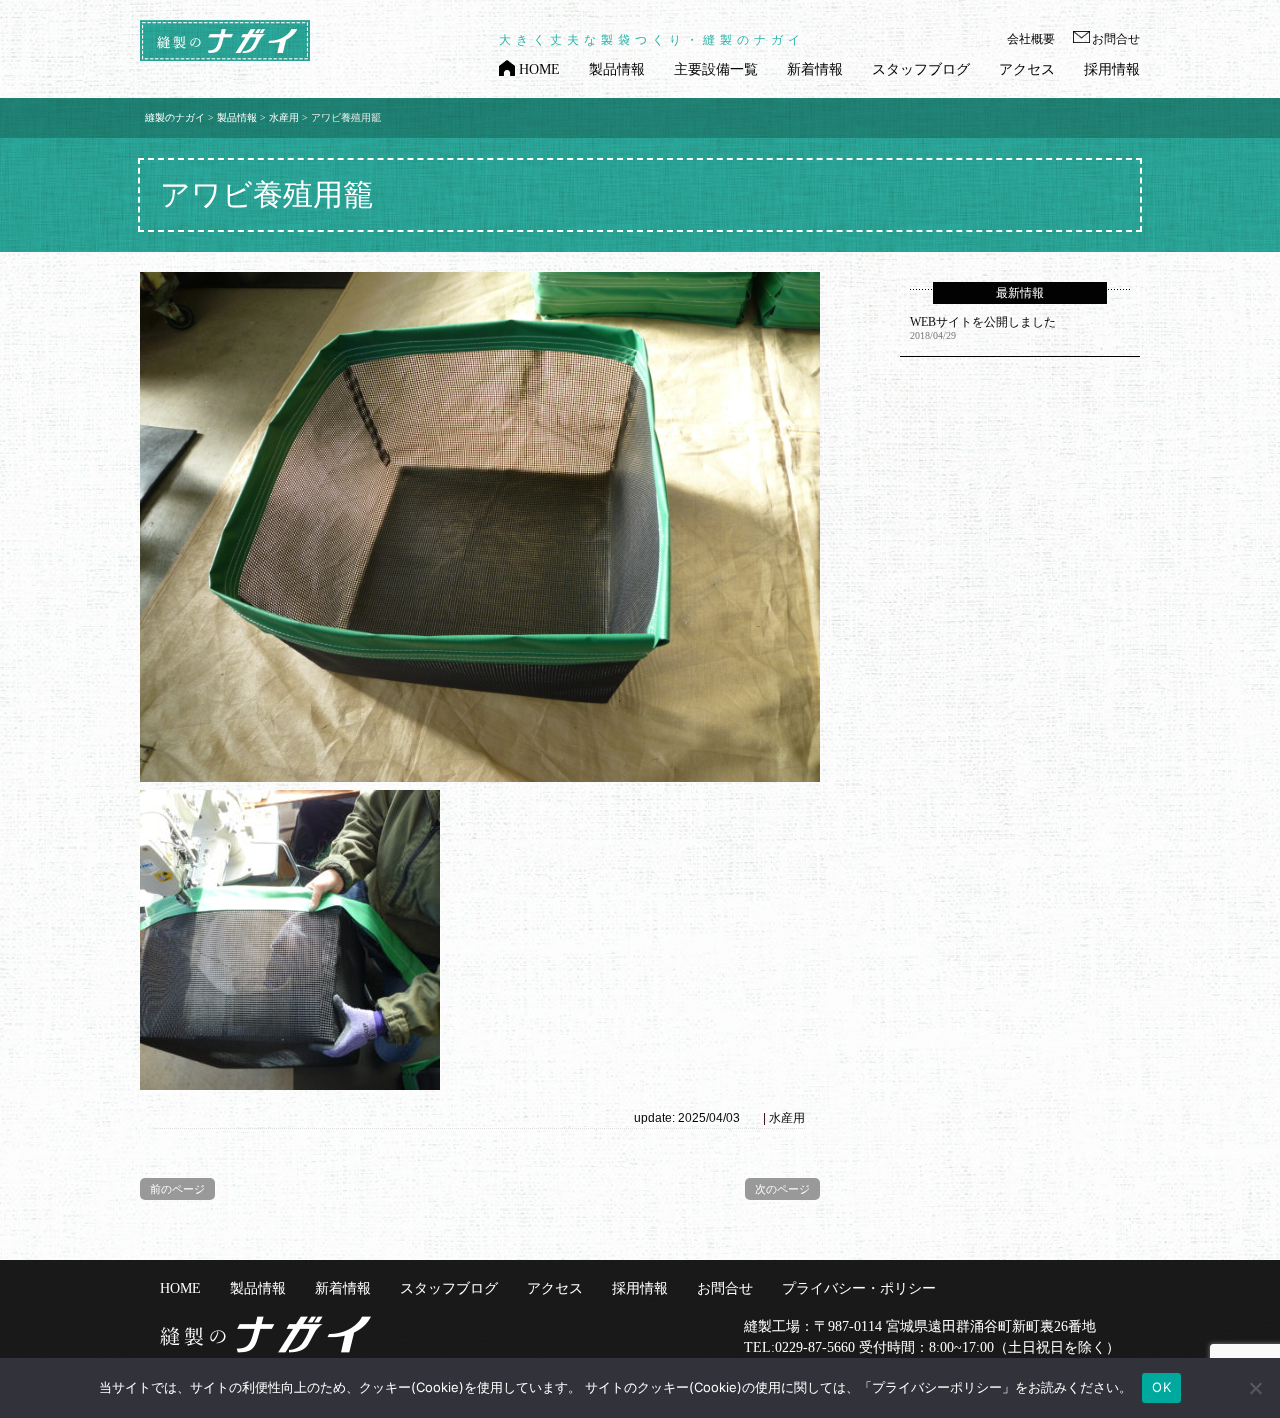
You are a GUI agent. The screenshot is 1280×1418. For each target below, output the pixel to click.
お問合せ (1116, 39)
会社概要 (1031, 39)
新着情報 (815, 69)
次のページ (782, 1189)
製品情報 (617, 69)
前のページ (177, 1189)
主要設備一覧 (716, 69)
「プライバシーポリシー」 (937, 1387)
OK (1161, 1387)
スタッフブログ (921, 69)
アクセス (1027, 69)
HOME (539, 69)
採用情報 (1112, 69)
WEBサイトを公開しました (983, 322)
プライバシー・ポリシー (859, 1288)
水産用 (787, 1118)
